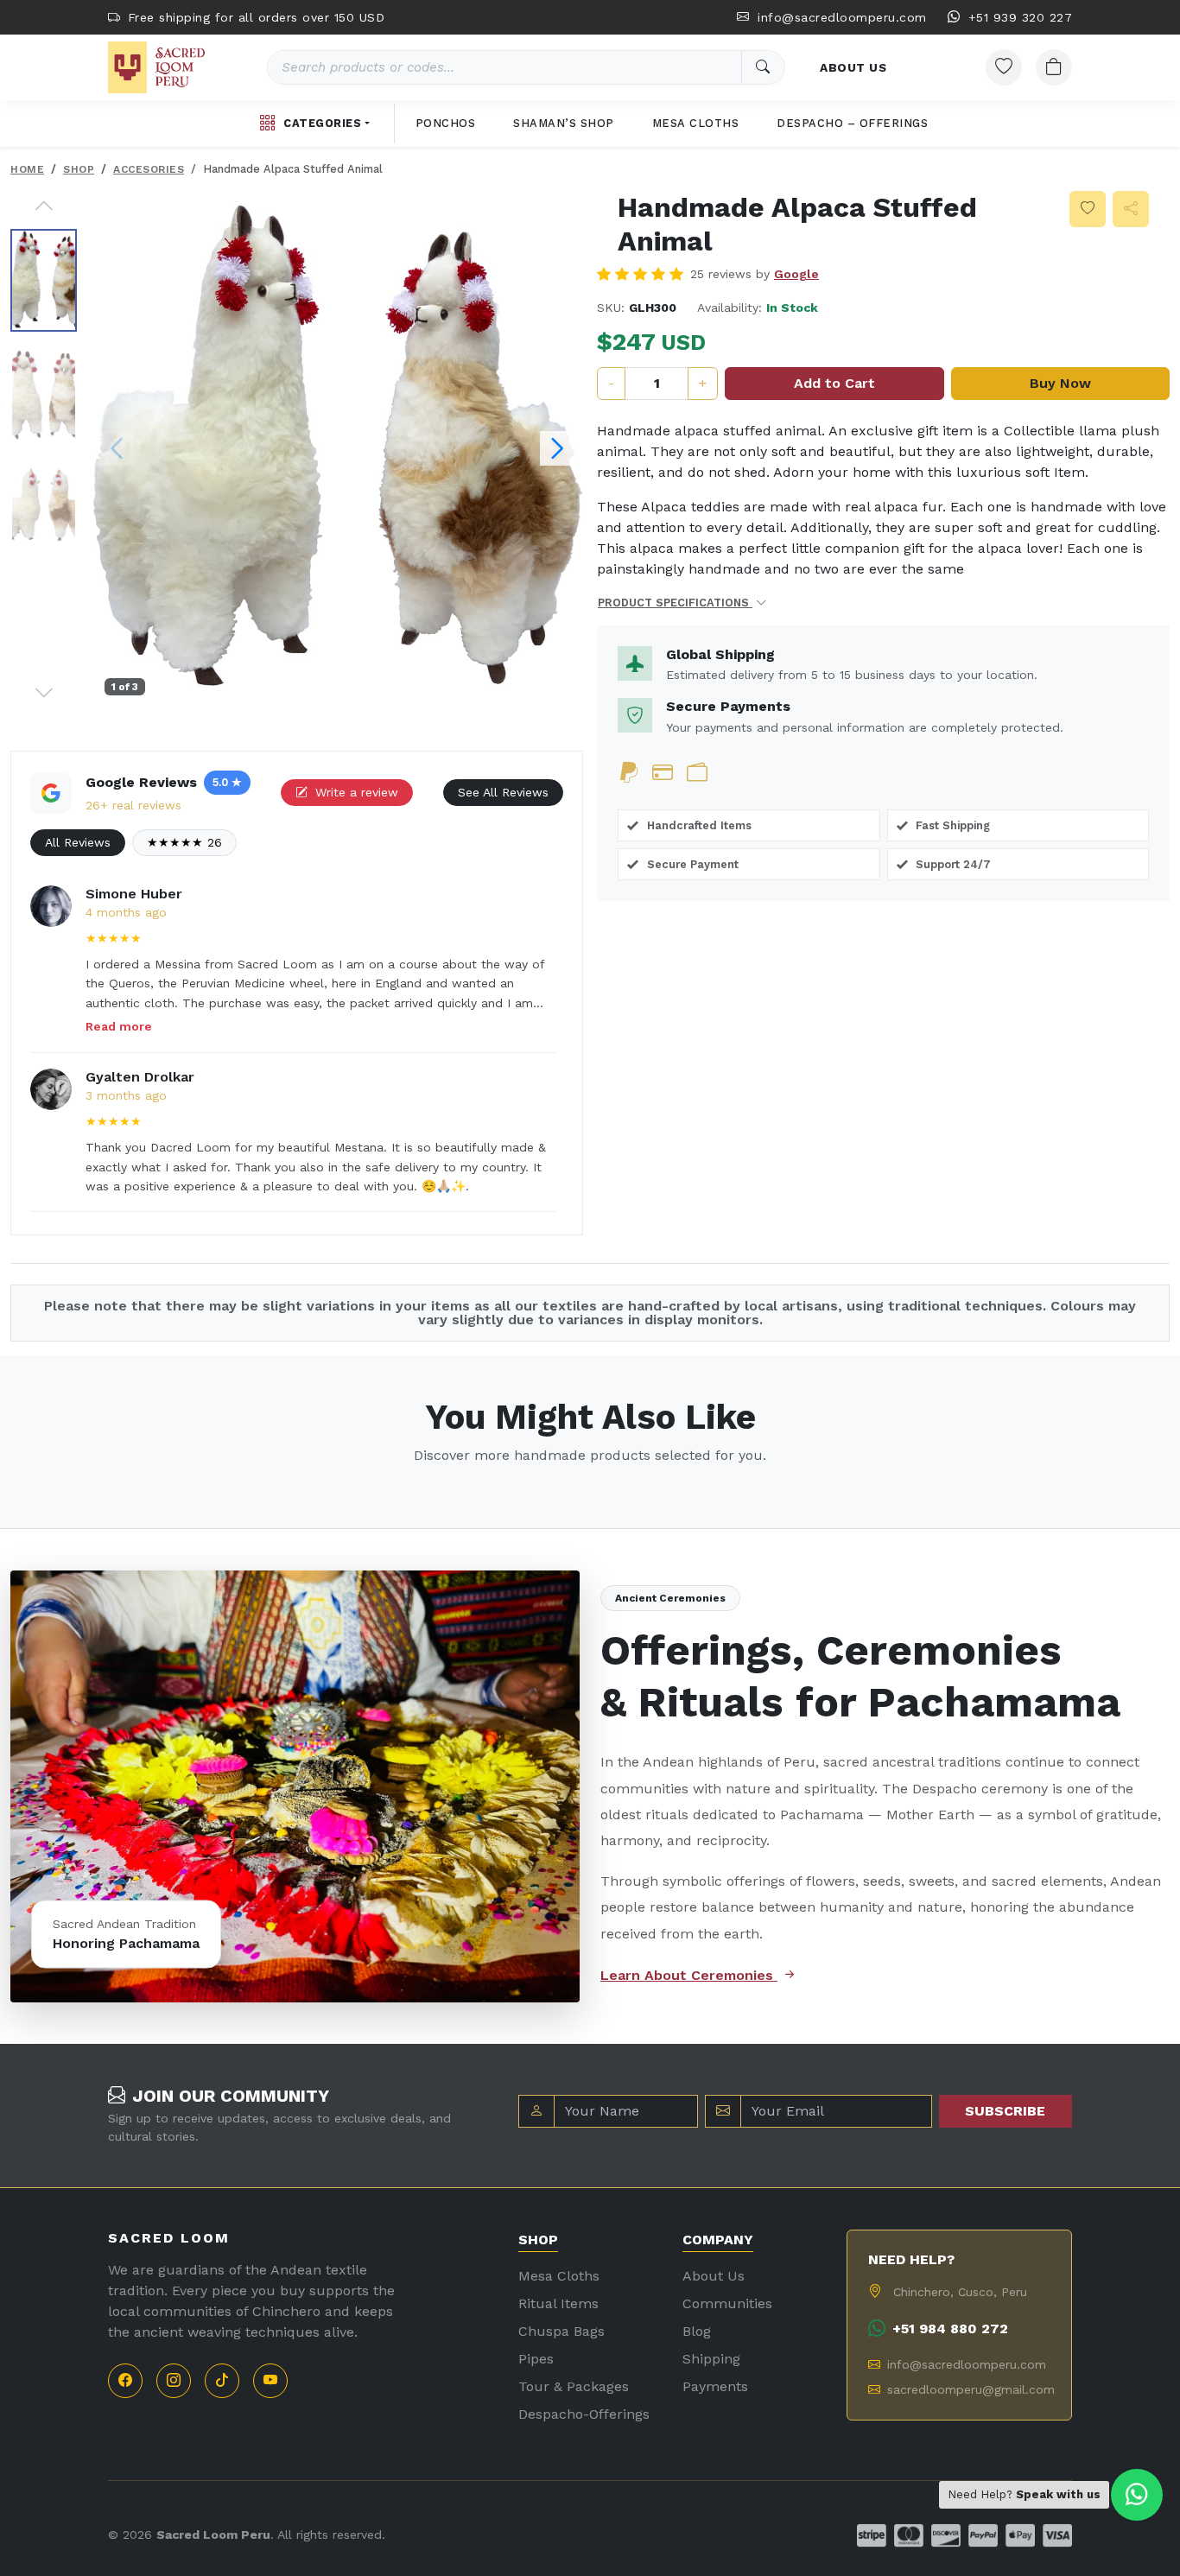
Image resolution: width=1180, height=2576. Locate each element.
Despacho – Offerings (852, 123)
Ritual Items (558, 2303)
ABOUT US (853, 67)
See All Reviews (503, 792)
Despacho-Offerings (584, 2414)
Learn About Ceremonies (689, 1975)
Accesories (149, 169)
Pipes (536, 2359)
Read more (119, 1026)
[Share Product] (1131, 209)
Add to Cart (834, 383)
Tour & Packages (574, 2386)
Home (27, 169)
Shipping (711, 2359)
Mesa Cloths (696, 123)
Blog (697, 2331)
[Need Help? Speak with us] (1137, 2495)
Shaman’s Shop (564, 123)
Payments (715, 2386)
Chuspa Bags (561, 2331)
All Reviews (78, 842)
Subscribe (1005, 2111)
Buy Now (1060, 383)
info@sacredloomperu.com (840, 17)
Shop (79, 169)
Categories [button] (322, 123)
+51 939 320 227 (1018, 17)
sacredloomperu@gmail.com (969, 2389)
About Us (714, 2276)
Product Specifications (675, 603)
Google (796, 274)
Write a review (355, 792)
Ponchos (446, 123)
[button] (44, 206)
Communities (727, 2303)
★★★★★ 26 (184, 842)
